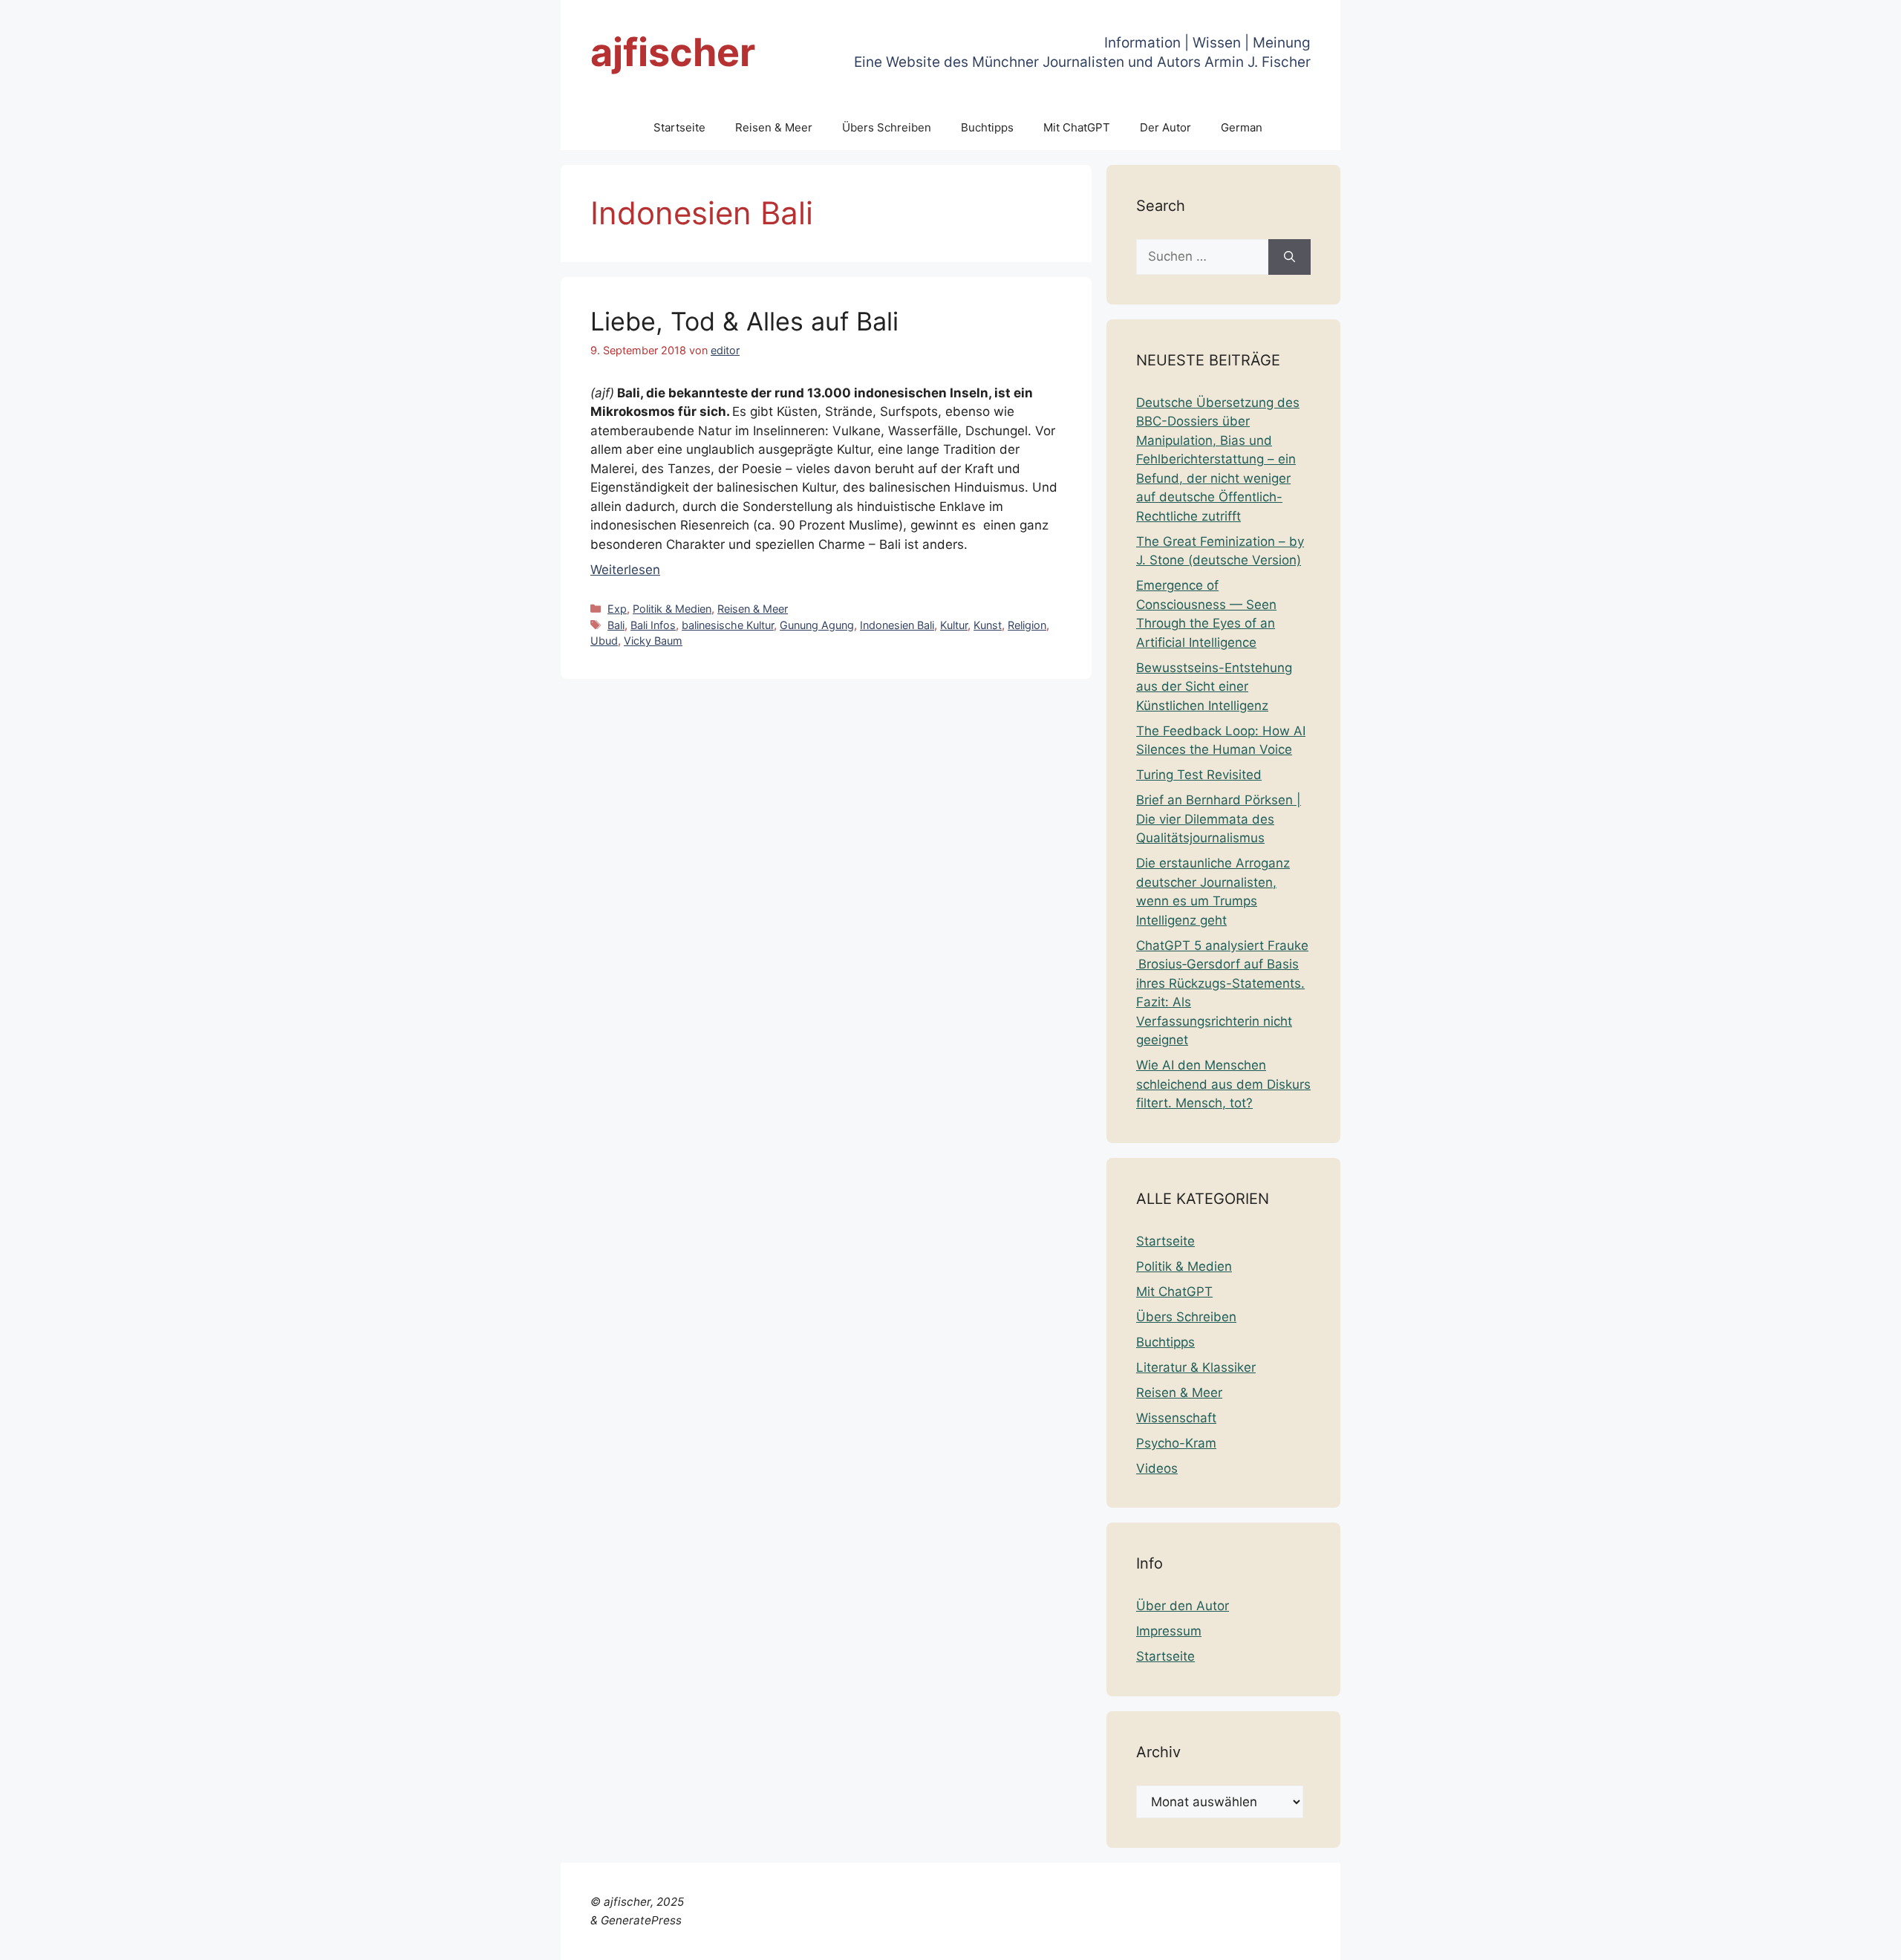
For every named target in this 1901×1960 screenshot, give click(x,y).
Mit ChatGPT (1077, 127)
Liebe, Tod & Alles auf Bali (744, 321)
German (1242, 127)
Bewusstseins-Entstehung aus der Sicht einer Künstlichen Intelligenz (1214, 687)
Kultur (954, 625)
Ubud (604, 641)
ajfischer (673, 52)
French (1602, 1939)
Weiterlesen (625, 570)
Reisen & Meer (774, 127)
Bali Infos (653, 625)
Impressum (1169, 1631)
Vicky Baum (653, 641)
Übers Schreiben (887, 127)
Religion (1027, 625)
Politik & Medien (672, 609)
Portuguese (1754, 1939)
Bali (616, 625)
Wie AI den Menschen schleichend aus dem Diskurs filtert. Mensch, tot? (1223, 1084)
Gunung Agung (817, 625)
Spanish (1866, 1939)
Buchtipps (987, 127)
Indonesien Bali (897, 625)
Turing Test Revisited (1199, 775)
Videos (1157, 1468)
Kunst (988, 625)
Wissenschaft (1176, 1418)
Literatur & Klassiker (1196, 1367)
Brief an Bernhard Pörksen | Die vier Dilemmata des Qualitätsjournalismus (1219, 819)
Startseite (679, 127)
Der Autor (1165, 127)
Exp (617, 609)
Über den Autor (1183, 1606)
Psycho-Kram (1176, 1443)
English (1557, 1939)
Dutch (1514, 1939)
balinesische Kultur (728, 625)
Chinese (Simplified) (1434, 1939)
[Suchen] (1289, 257)
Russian (1815, 1939)
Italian (1698, 1939)
